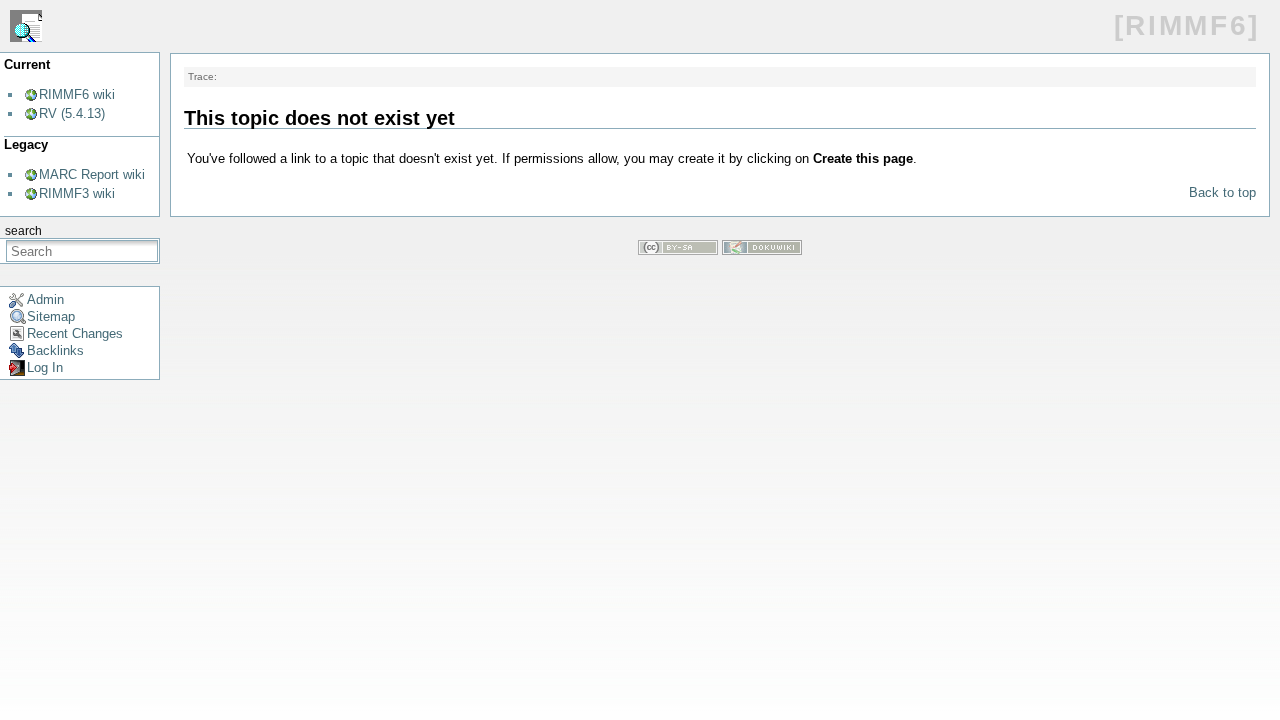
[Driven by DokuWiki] (762, 250)
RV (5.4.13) (72, 113)
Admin (45, 299)
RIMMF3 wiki (77, 193)
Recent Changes (75, 333)
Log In (45, 367)
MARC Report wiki (92, 174)
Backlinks (55, 350)
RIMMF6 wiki (77, 94)
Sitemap (51, 316)
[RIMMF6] (1187, 25)
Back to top (1222, 192)
